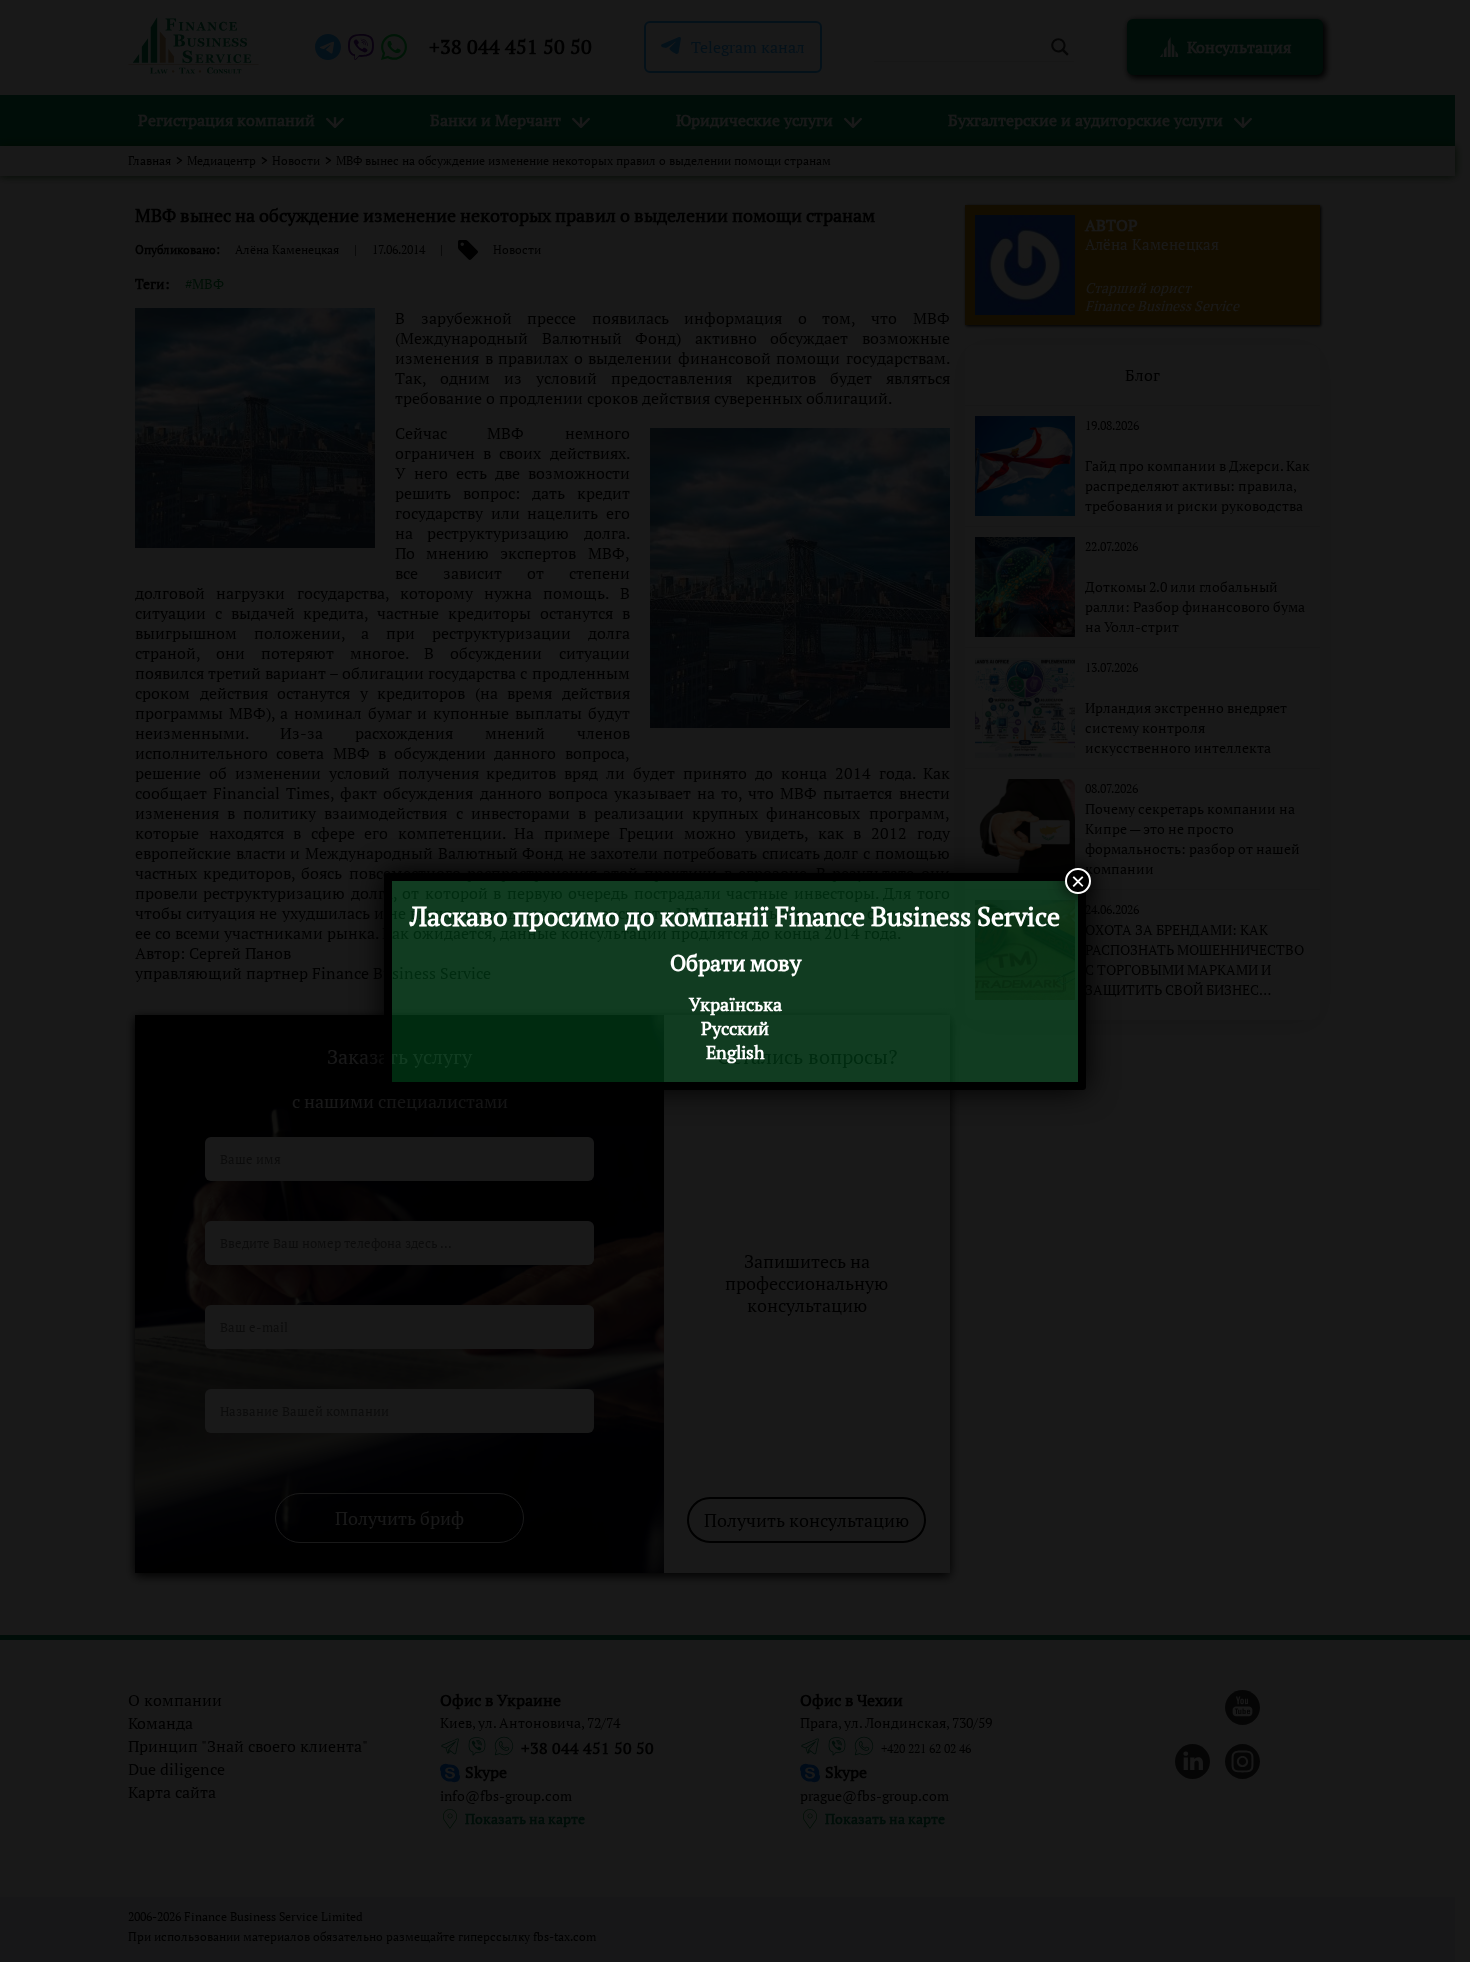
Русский (735, 1028)
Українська (735, 1004)
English (735, 1052)
